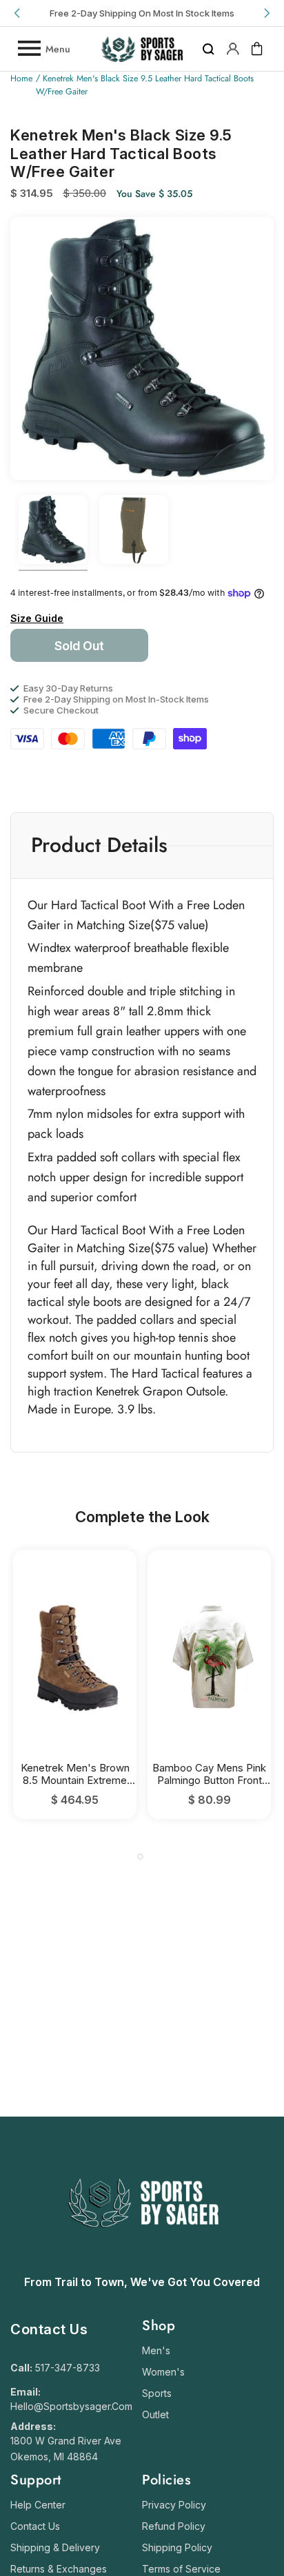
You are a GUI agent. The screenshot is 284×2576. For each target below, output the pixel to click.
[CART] (257, 49)
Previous (18, 13)
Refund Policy (174, 2526)
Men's (156, 2350)
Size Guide (37, 618)
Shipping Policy (177, 2547)
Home (21, 79)
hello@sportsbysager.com (71, 2406)
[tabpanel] (75, 1684)
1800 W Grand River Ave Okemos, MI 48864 (66, 2449)
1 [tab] (140, 1857)
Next (266, 13)
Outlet (155, 2414)
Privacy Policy (174, 2505)
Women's (163, 2372)
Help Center (38, 2505)
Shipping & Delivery (55, 2547)
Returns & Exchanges (59, 2569)
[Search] (209, 49)
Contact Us (35, 2526)
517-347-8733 (68, 2368)
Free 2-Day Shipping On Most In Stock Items (142, 13)
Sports (157, 2393)
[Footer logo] (142, 2261)
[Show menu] (28, 49)
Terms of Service (181, 2569)
